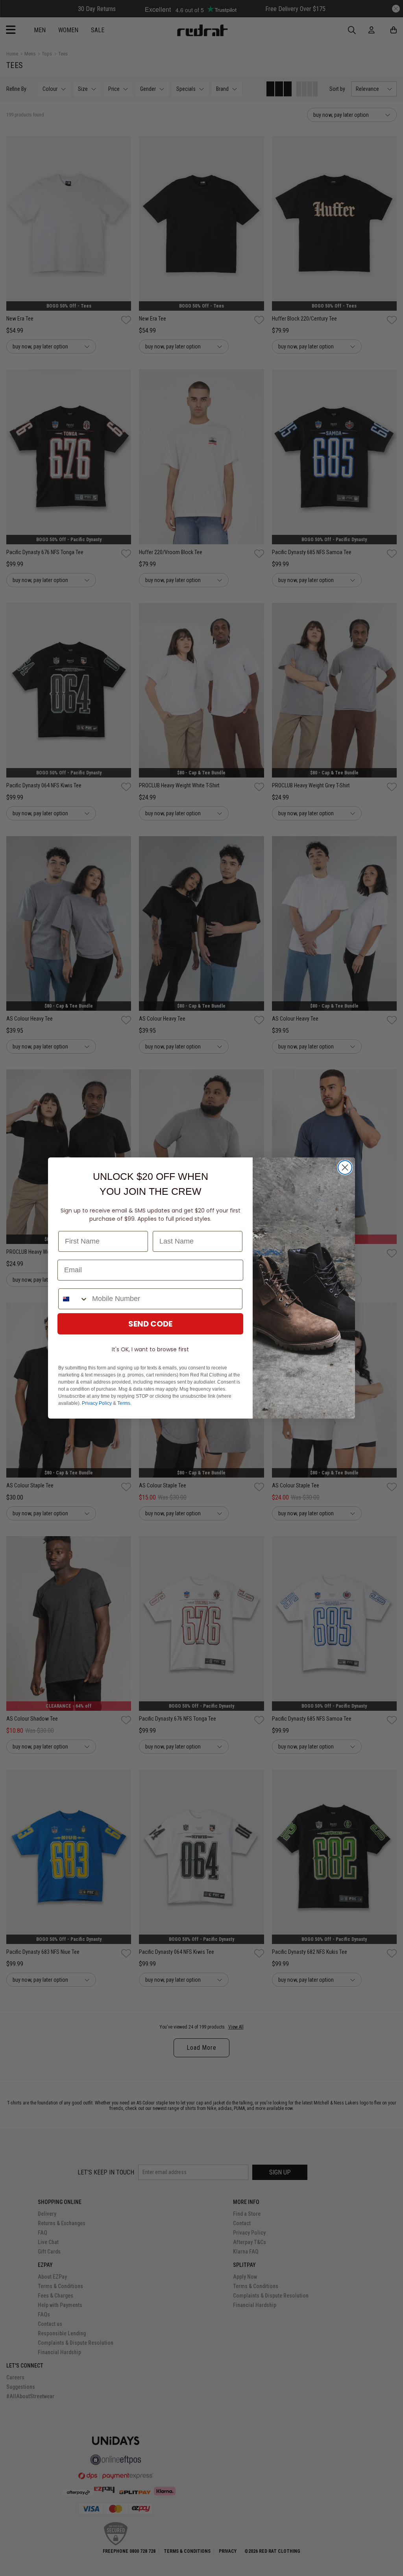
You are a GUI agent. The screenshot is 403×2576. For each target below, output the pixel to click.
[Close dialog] (345, 1167)
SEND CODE (150, 1324)
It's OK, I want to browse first (150, 1349)
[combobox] (73, 1299)
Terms (124, 1403)
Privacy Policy (97, 1403)
